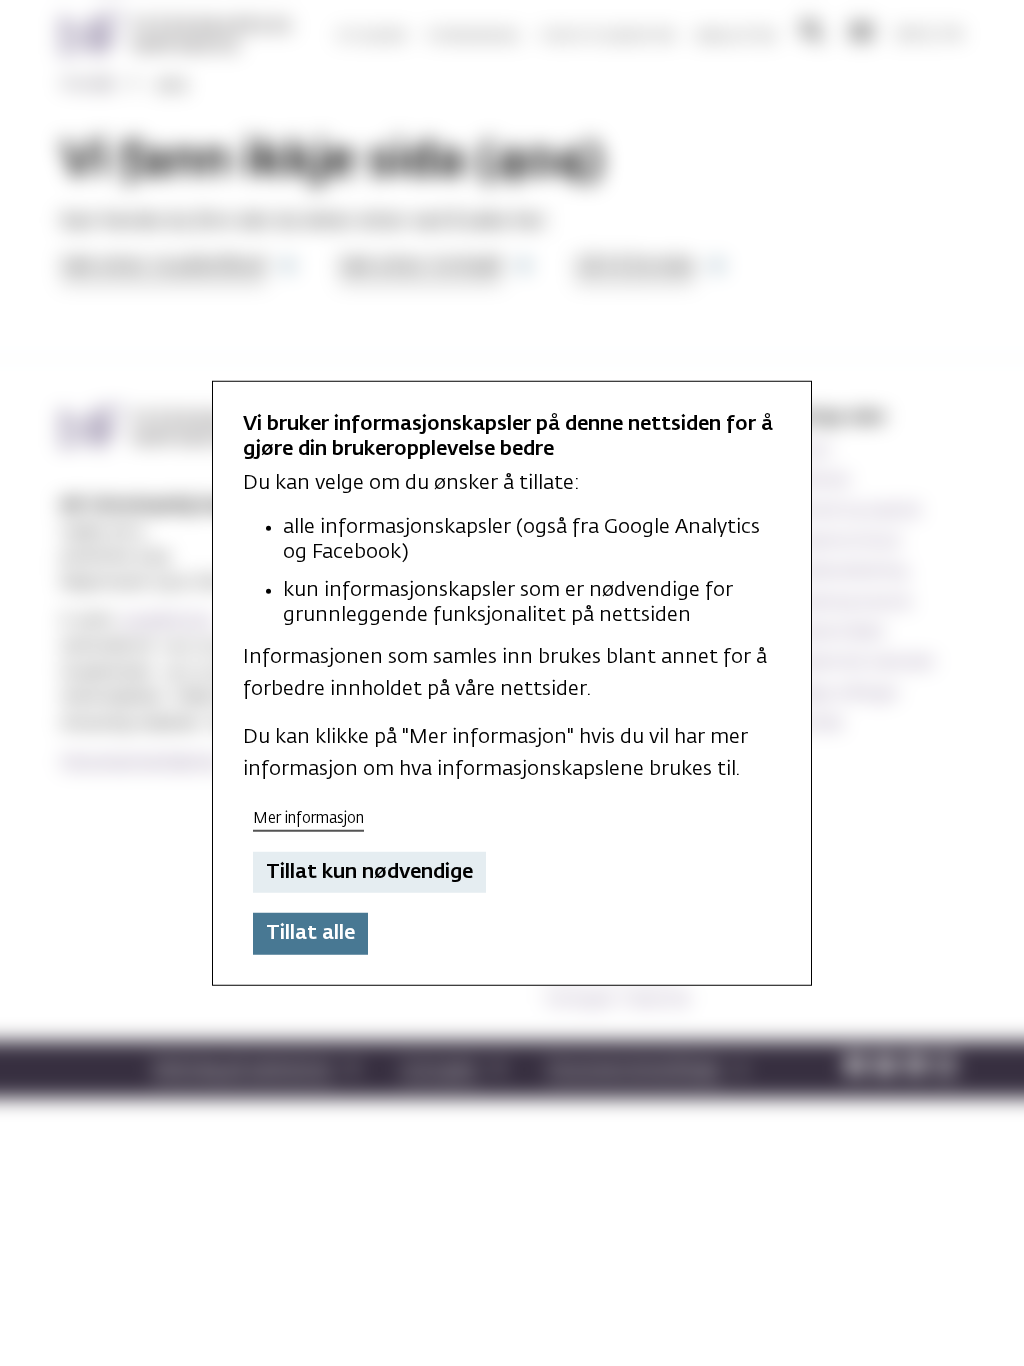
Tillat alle (310, 933)
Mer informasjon (308, 818)
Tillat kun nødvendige (369, 872)
